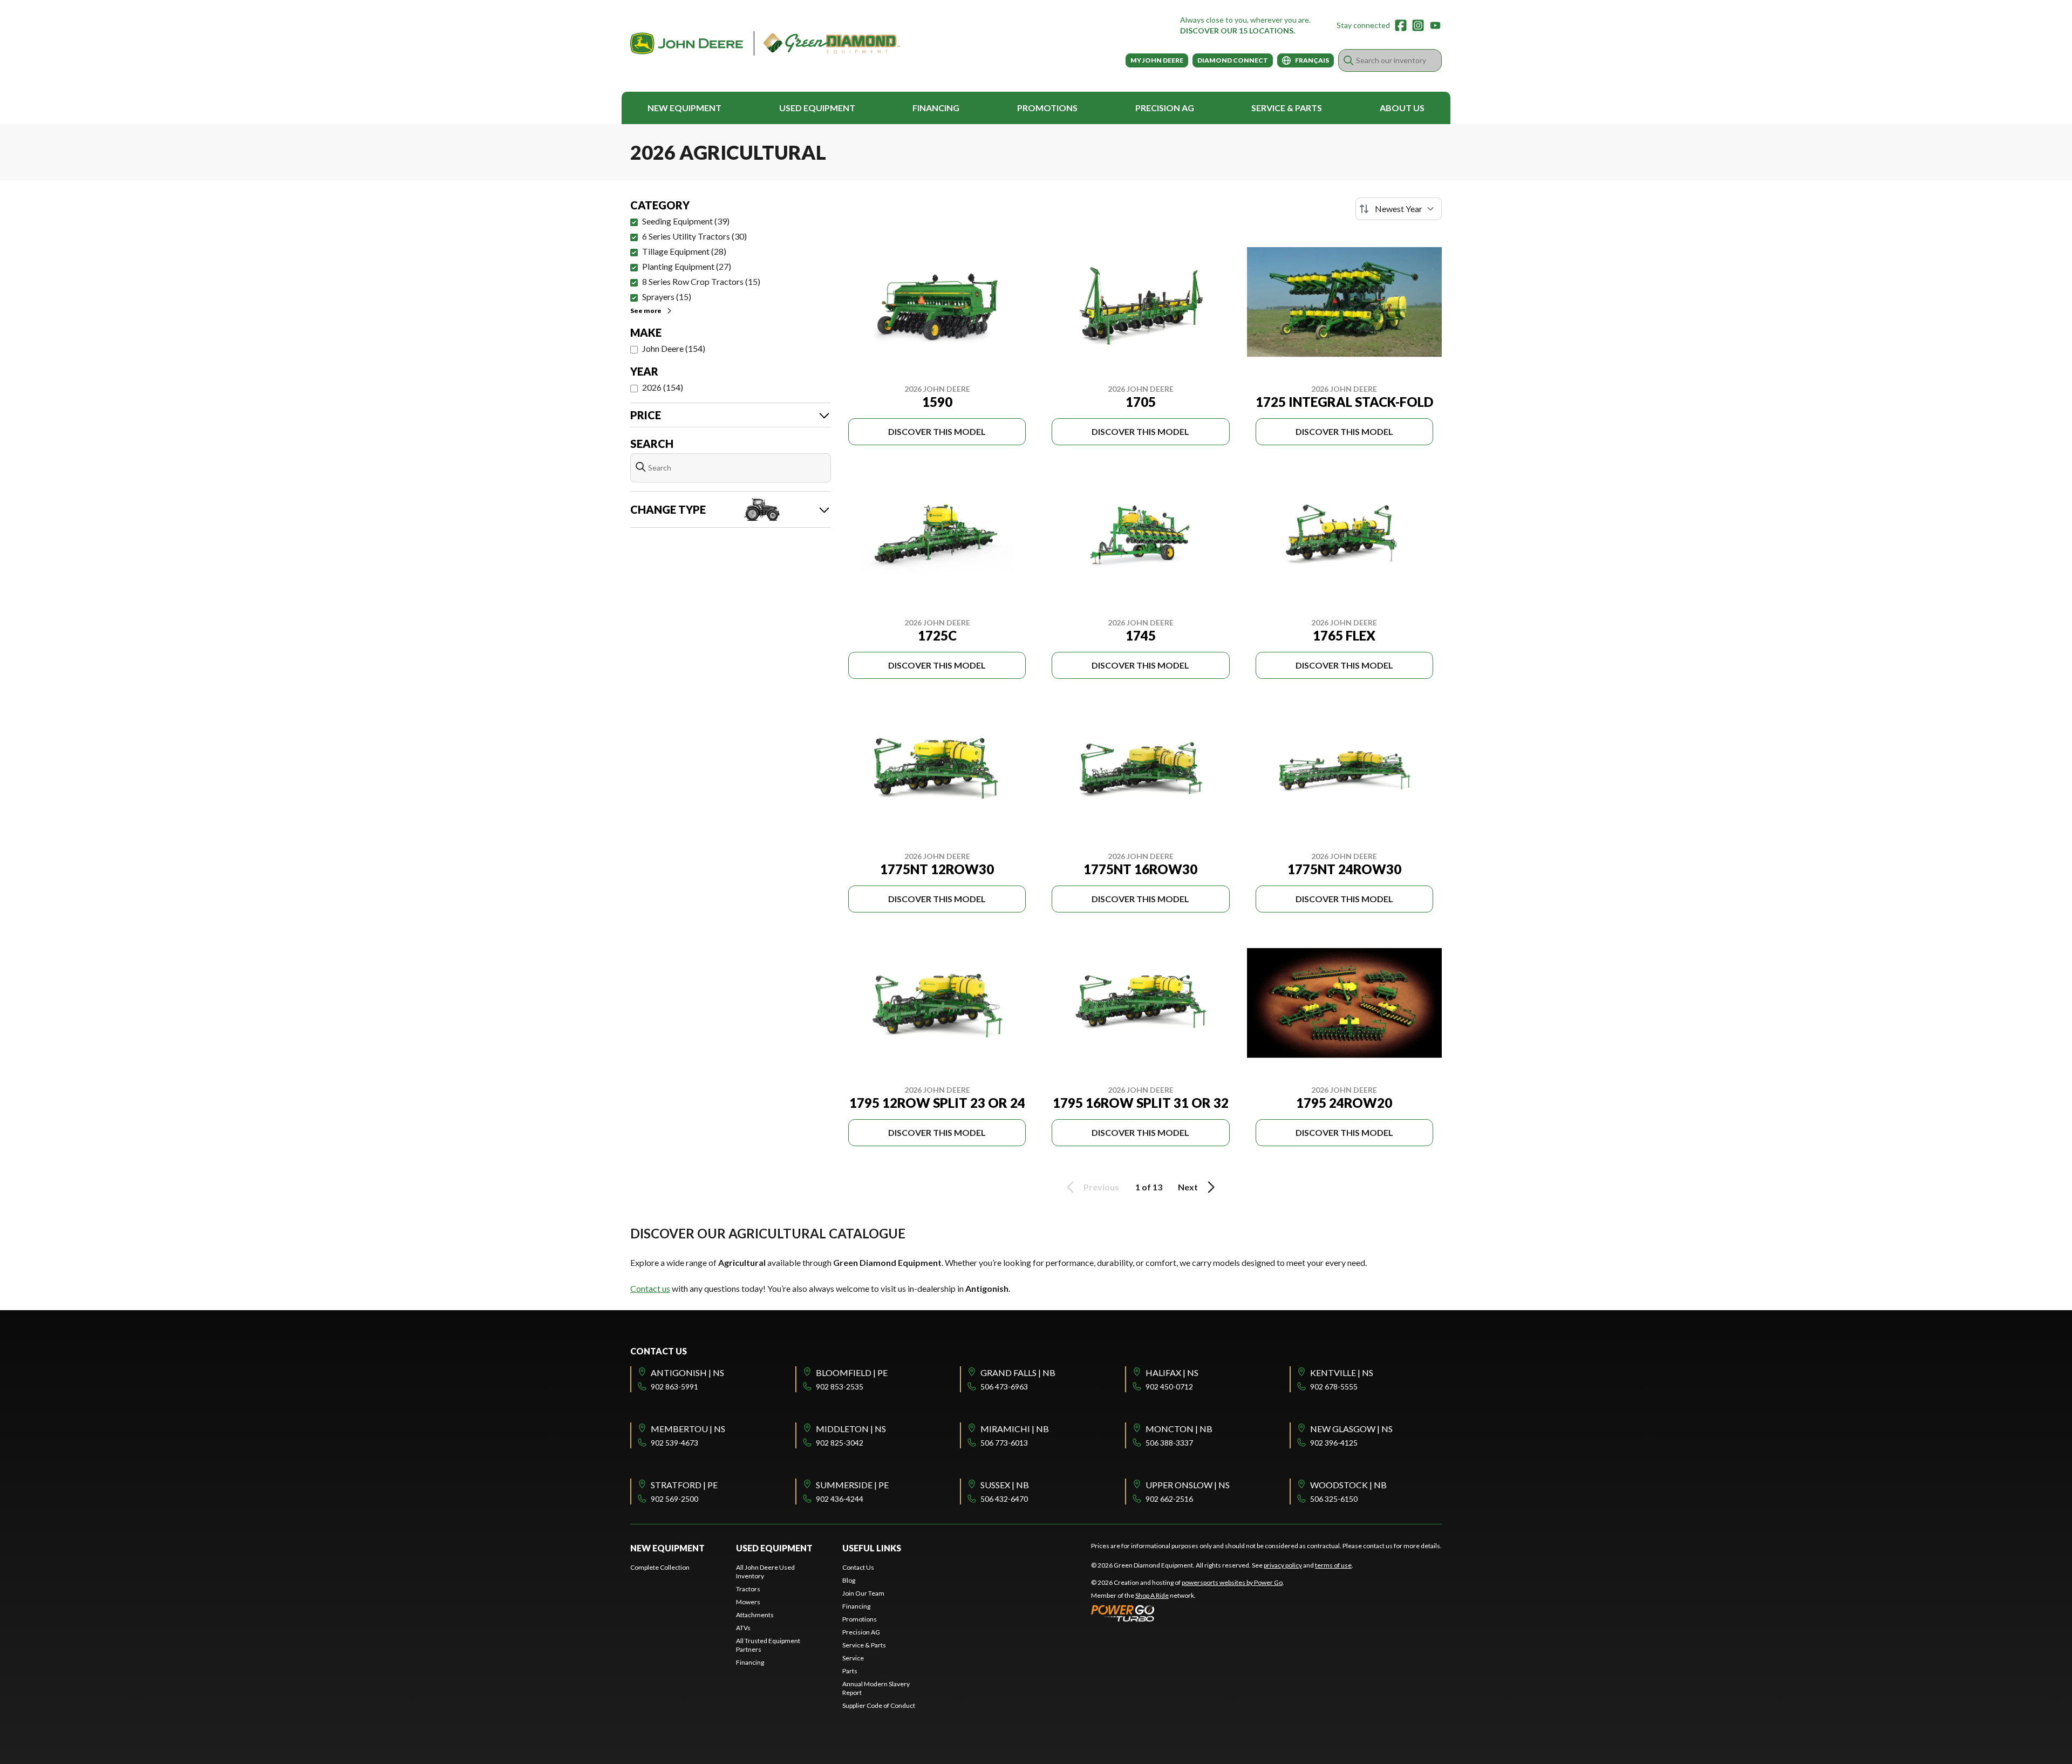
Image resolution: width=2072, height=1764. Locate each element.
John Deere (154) (674, 348)
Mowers (748, 1602)
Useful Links (872, 1548)
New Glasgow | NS (1351, 1429)
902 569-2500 (674, 1499)
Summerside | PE (852, 1485)
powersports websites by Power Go (1232, 1582)
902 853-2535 (840, 1387)
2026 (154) (663, 387)
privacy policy (1283, 1565)
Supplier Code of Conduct (879, 1705)
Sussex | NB (1005, 1485)
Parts (850, 1671)
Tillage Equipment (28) (684, 251)
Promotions (1047, 108)
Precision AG (1165, 108)
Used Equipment (817, 108)
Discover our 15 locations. (1238, 30)
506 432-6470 (1004, 1499)
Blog (849, 1580)
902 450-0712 (1169, 1387)
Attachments (755, 1615)
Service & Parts (1287, 108)
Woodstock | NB (1348, 1485)
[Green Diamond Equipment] (765, 43)
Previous (1101, 1187)
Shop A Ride (1152, 1595)
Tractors (748, 1589)
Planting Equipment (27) (687, 266)
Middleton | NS (851, 1429)
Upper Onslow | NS (1188, 1485)
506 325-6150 (1334, 1499)
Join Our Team (863, 1593)
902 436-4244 (840, 1499)
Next (1188, 1187)
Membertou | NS (688, 1429)
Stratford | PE (684, 1485)
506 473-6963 (1004, 1387)
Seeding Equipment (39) (686, 221)
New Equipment (684, 108)
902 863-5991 (674, 1387)
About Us (1402, 108)
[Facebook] (1401, 25)
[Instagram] (1418, 25)
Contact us (650, 1288)
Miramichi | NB (1015, 1429)
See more (646, 311)
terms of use (1333, 1565)
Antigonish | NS (687, 1373)
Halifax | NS (1172, 1373)
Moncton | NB (1179, 1429)
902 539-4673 (674, 1443)
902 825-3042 (840, 1443)
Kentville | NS (1342, 1373)
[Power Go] (1188, 1613)
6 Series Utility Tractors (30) (694, 236)
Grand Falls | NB (1018, 1373)
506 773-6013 (1004, 1443)
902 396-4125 (1334, 1443)
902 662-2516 (1169, 1499)
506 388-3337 (1169, 1443)
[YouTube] (1435, 25)
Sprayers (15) (667, 297)
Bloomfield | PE (852, 1373)
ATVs (743, 1628)
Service (853, 1658)
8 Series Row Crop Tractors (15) (701, 281)
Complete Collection (660, 1567)
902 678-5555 (1334, 1387)
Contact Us (858, 1567)
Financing (936, 108)
